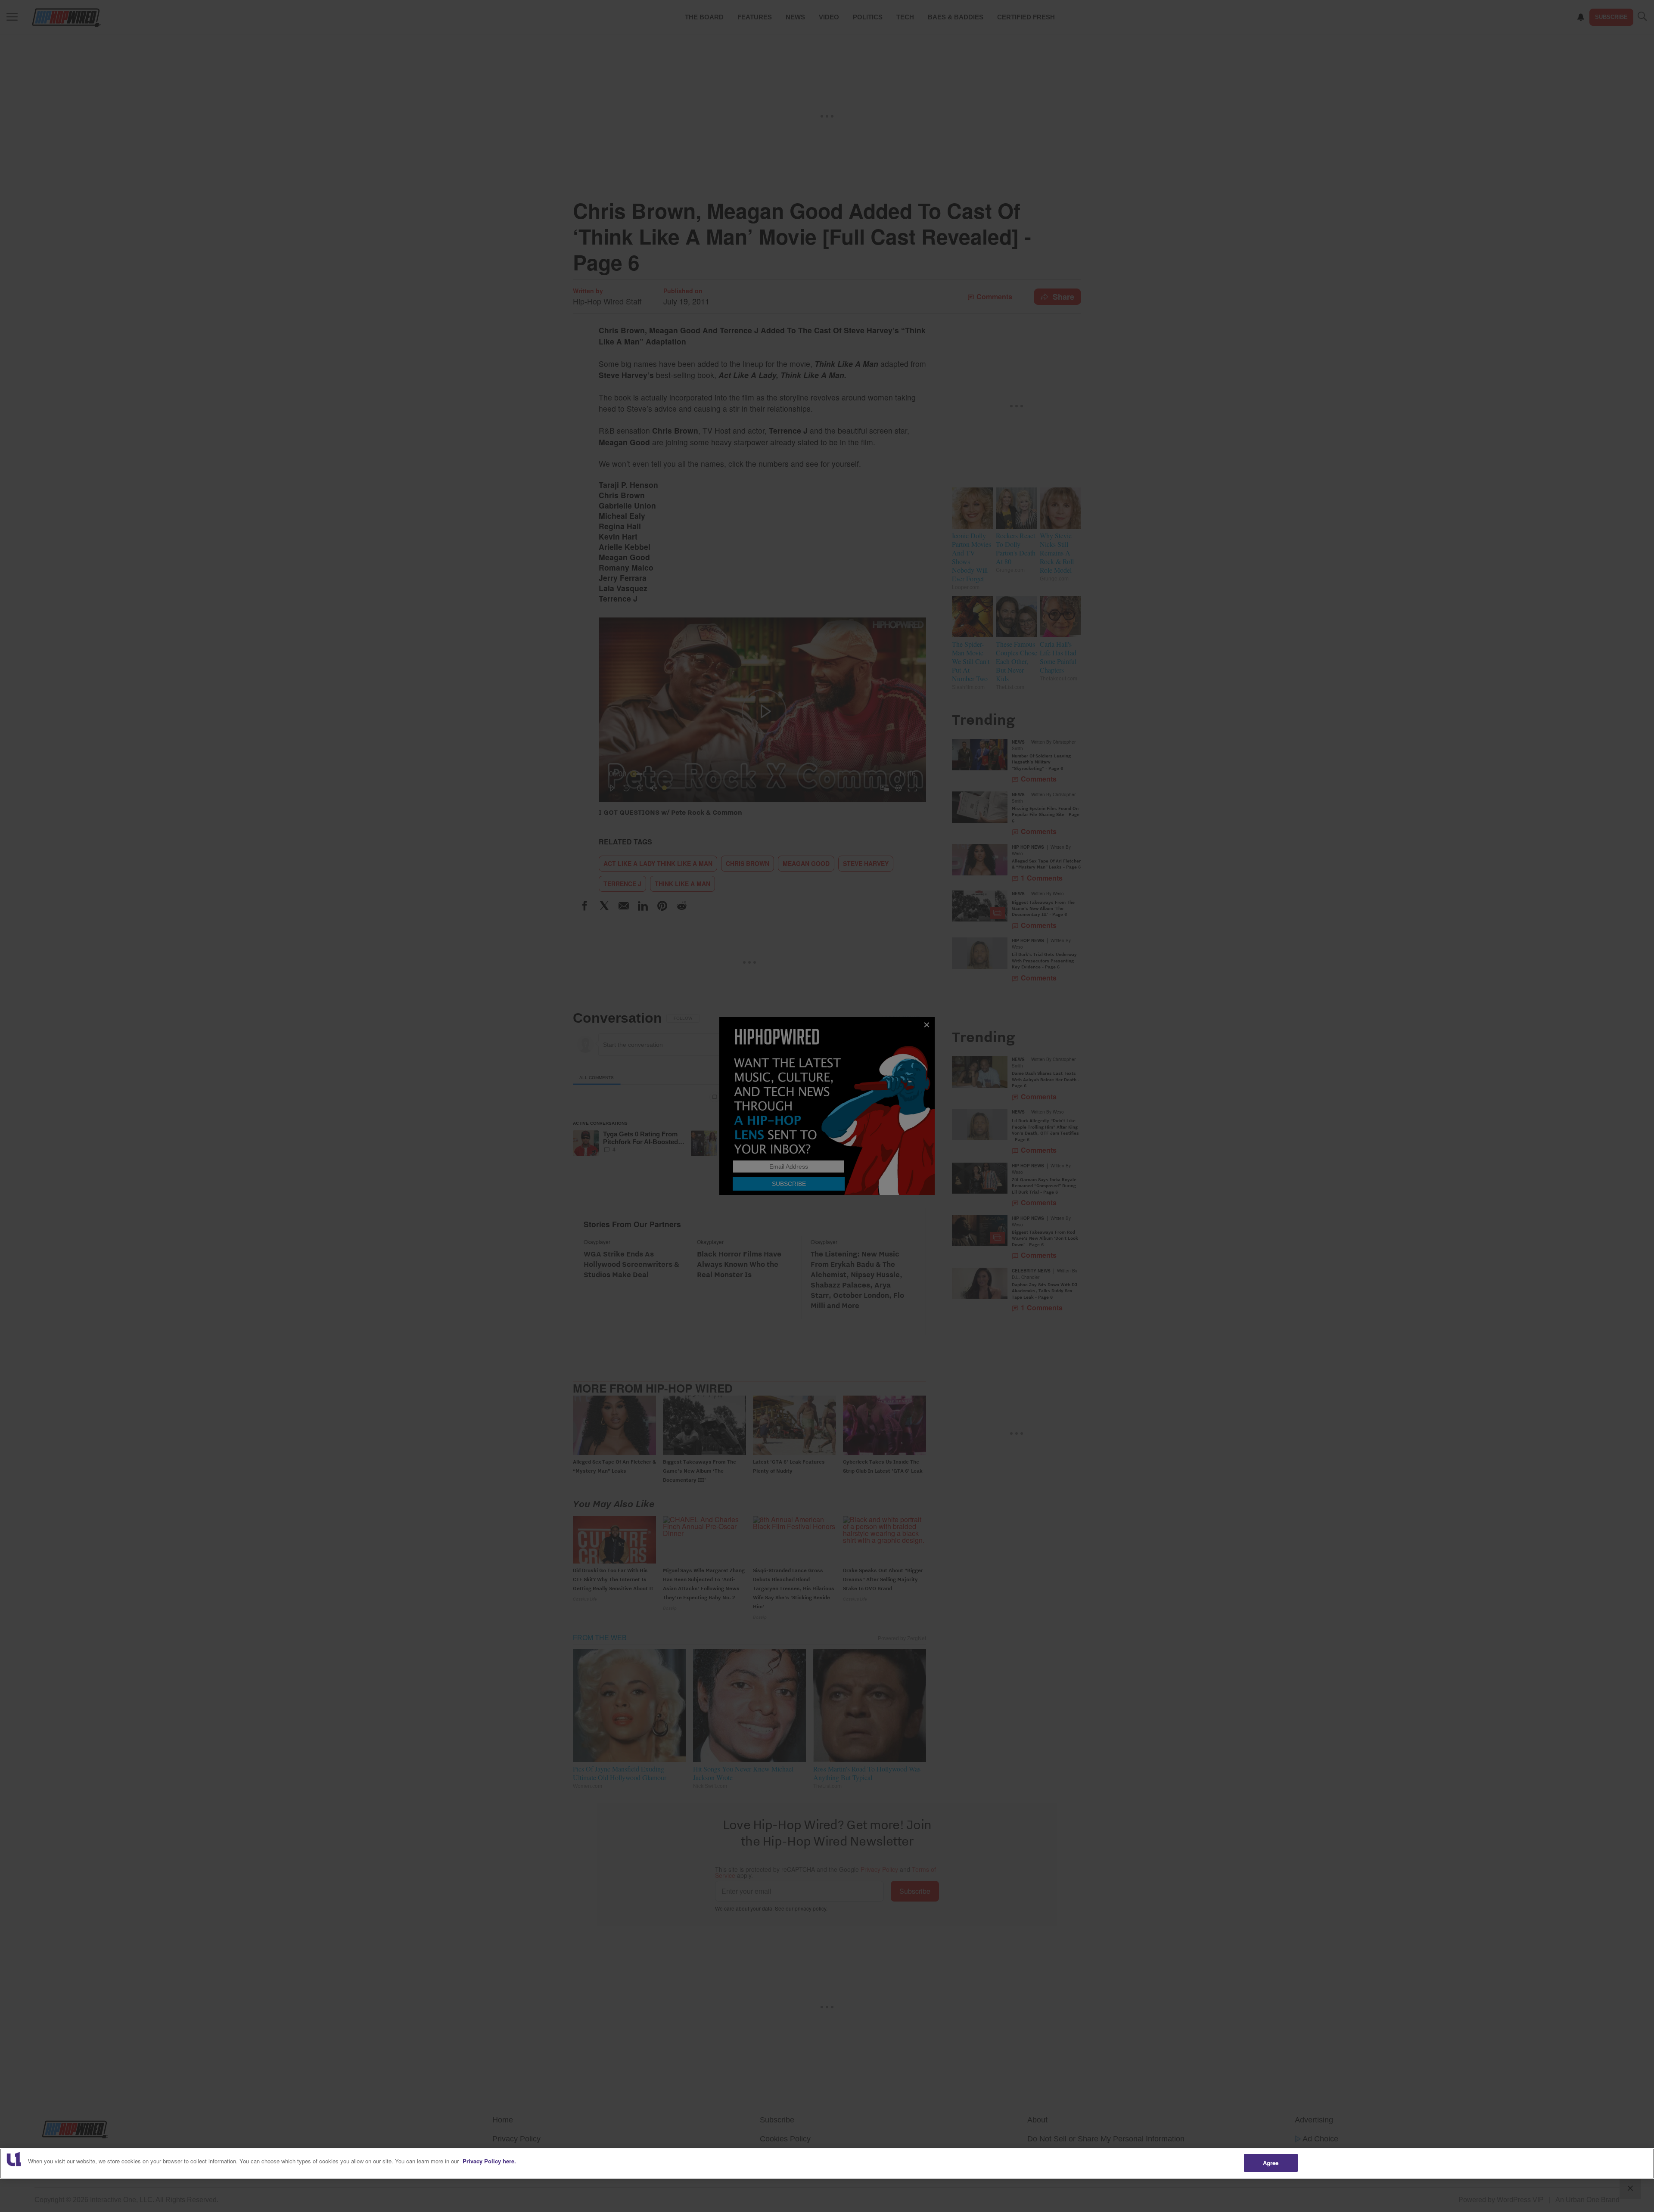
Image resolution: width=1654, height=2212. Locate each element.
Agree (1271, 2163)
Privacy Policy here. (489, 2161)
